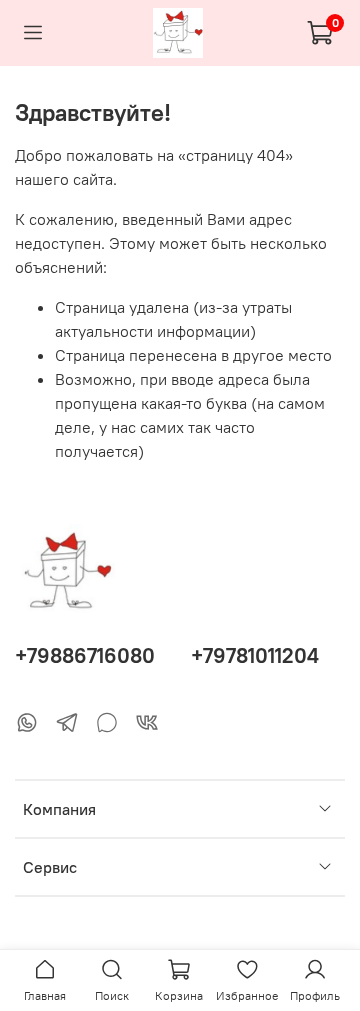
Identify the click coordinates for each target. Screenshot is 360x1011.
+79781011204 (255, 655)
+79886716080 (85, 655)
